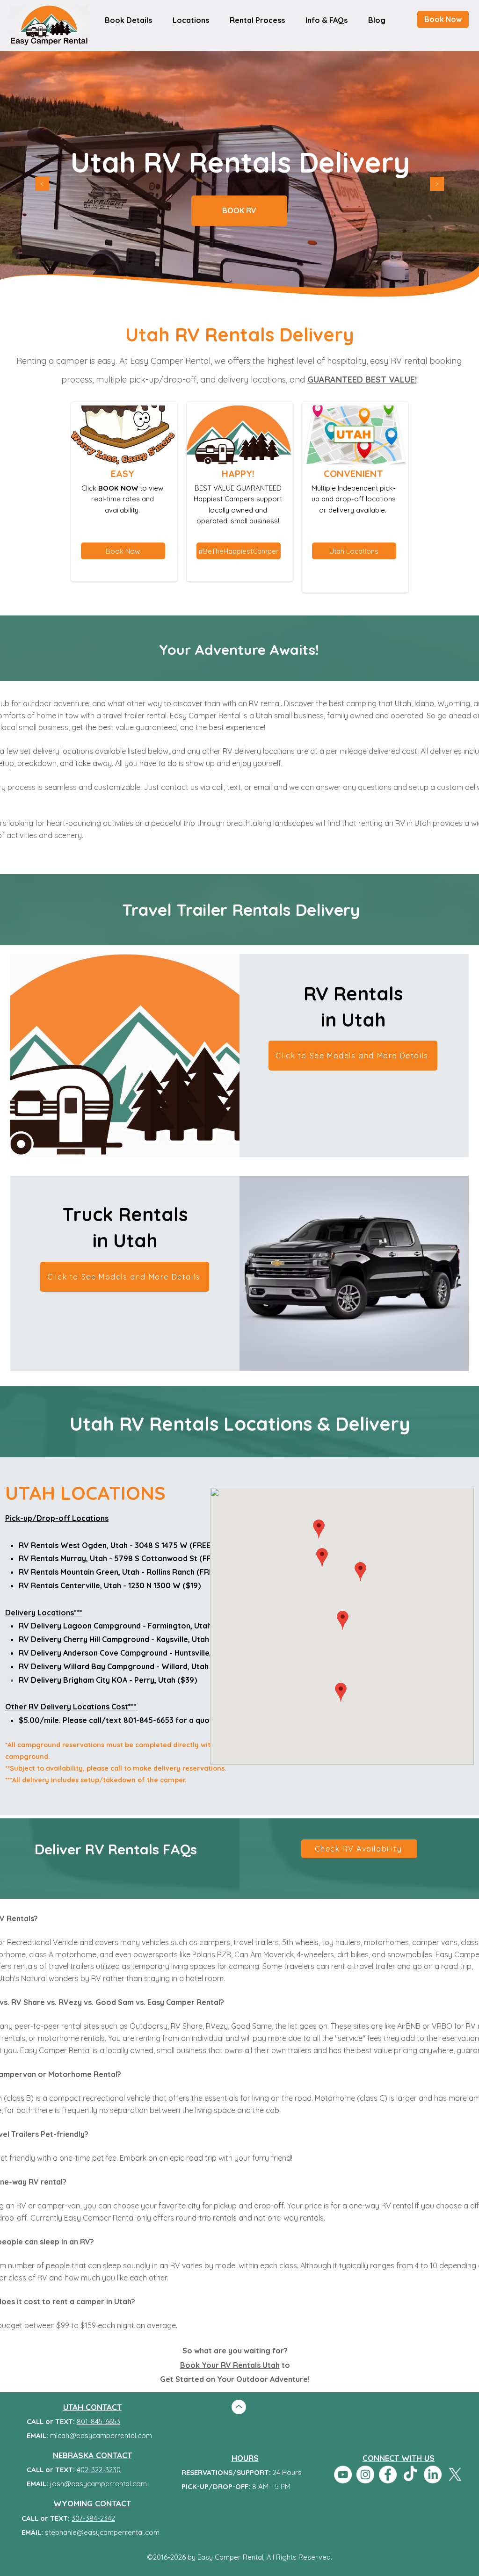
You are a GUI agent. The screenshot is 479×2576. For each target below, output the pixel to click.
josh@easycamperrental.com (98, 2484)
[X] (455, 2475)
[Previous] (42, 185)
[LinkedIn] (433, 2475)
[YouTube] (343, 2475)
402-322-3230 (99, 2470)
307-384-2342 (93, 2518)
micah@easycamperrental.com (101, 2435)
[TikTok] (410, 2475)
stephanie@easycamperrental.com (102, 2532)
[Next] (437, 185)
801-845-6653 (98, 2421)
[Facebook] (388, 2475)
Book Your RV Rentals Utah (230, 2365)
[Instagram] (365, 2475)
